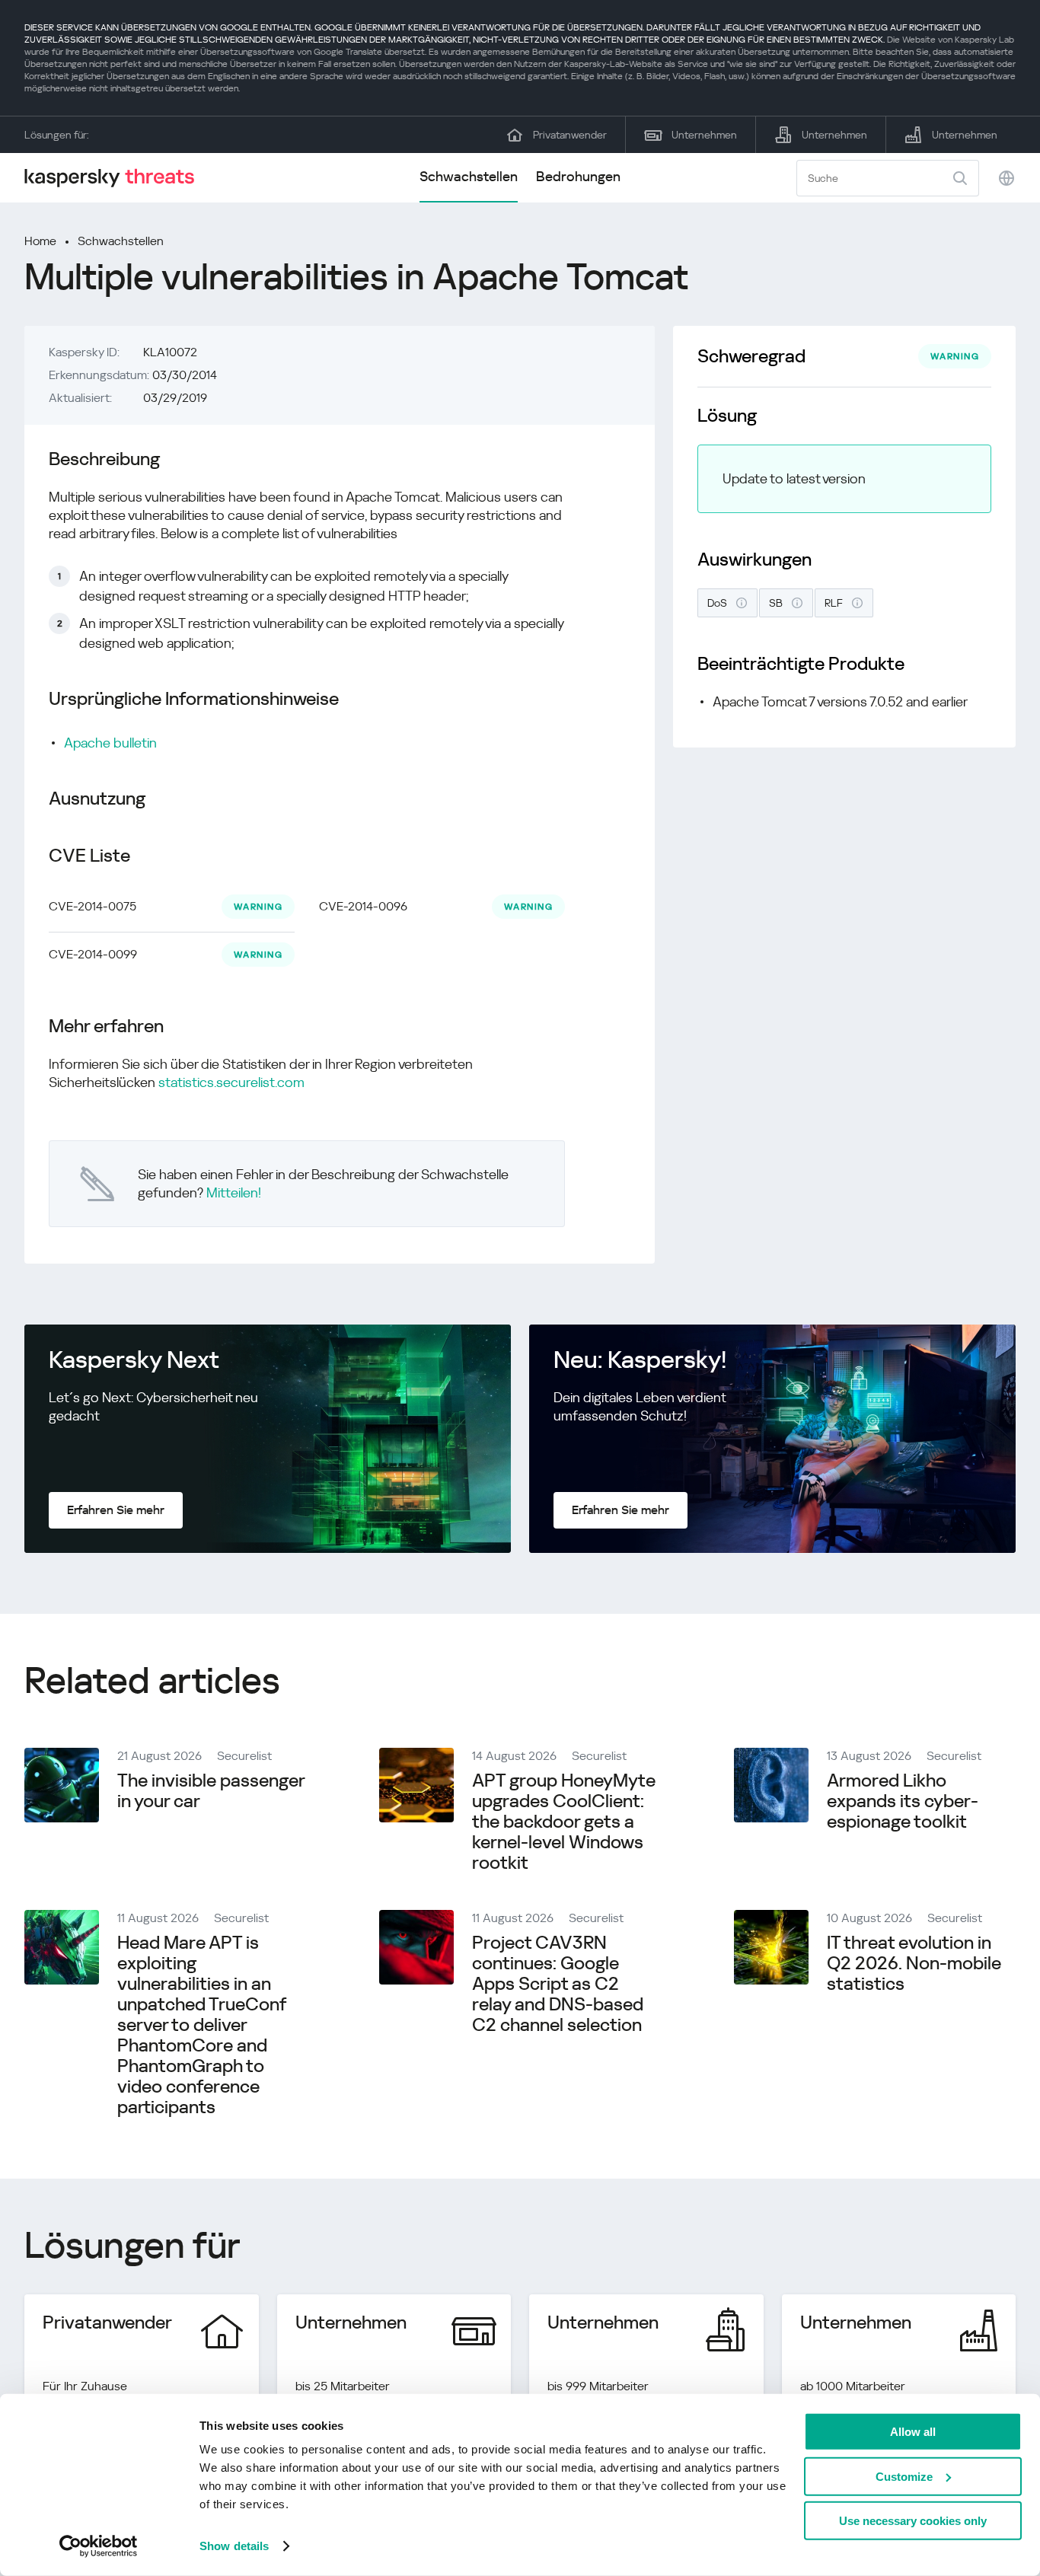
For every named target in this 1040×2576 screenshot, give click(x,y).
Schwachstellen (469, 176)
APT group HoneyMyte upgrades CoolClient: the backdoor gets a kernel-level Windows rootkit (564, 1822)
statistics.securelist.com (231, 1082)
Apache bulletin (110, 743)
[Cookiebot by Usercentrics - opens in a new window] (99, 2546)
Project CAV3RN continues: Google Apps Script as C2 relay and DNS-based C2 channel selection (558, 1984)
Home (40, 241)
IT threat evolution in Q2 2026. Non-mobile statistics (914, 1963)
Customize (904, 2476)
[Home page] (116, 178)
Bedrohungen (578, 176)
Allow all (913, 2432)
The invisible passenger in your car (211, 1791)
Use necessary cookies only (913, 2521)
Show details (234, 2546)
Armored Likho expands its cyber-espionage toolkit (903, 1801)
